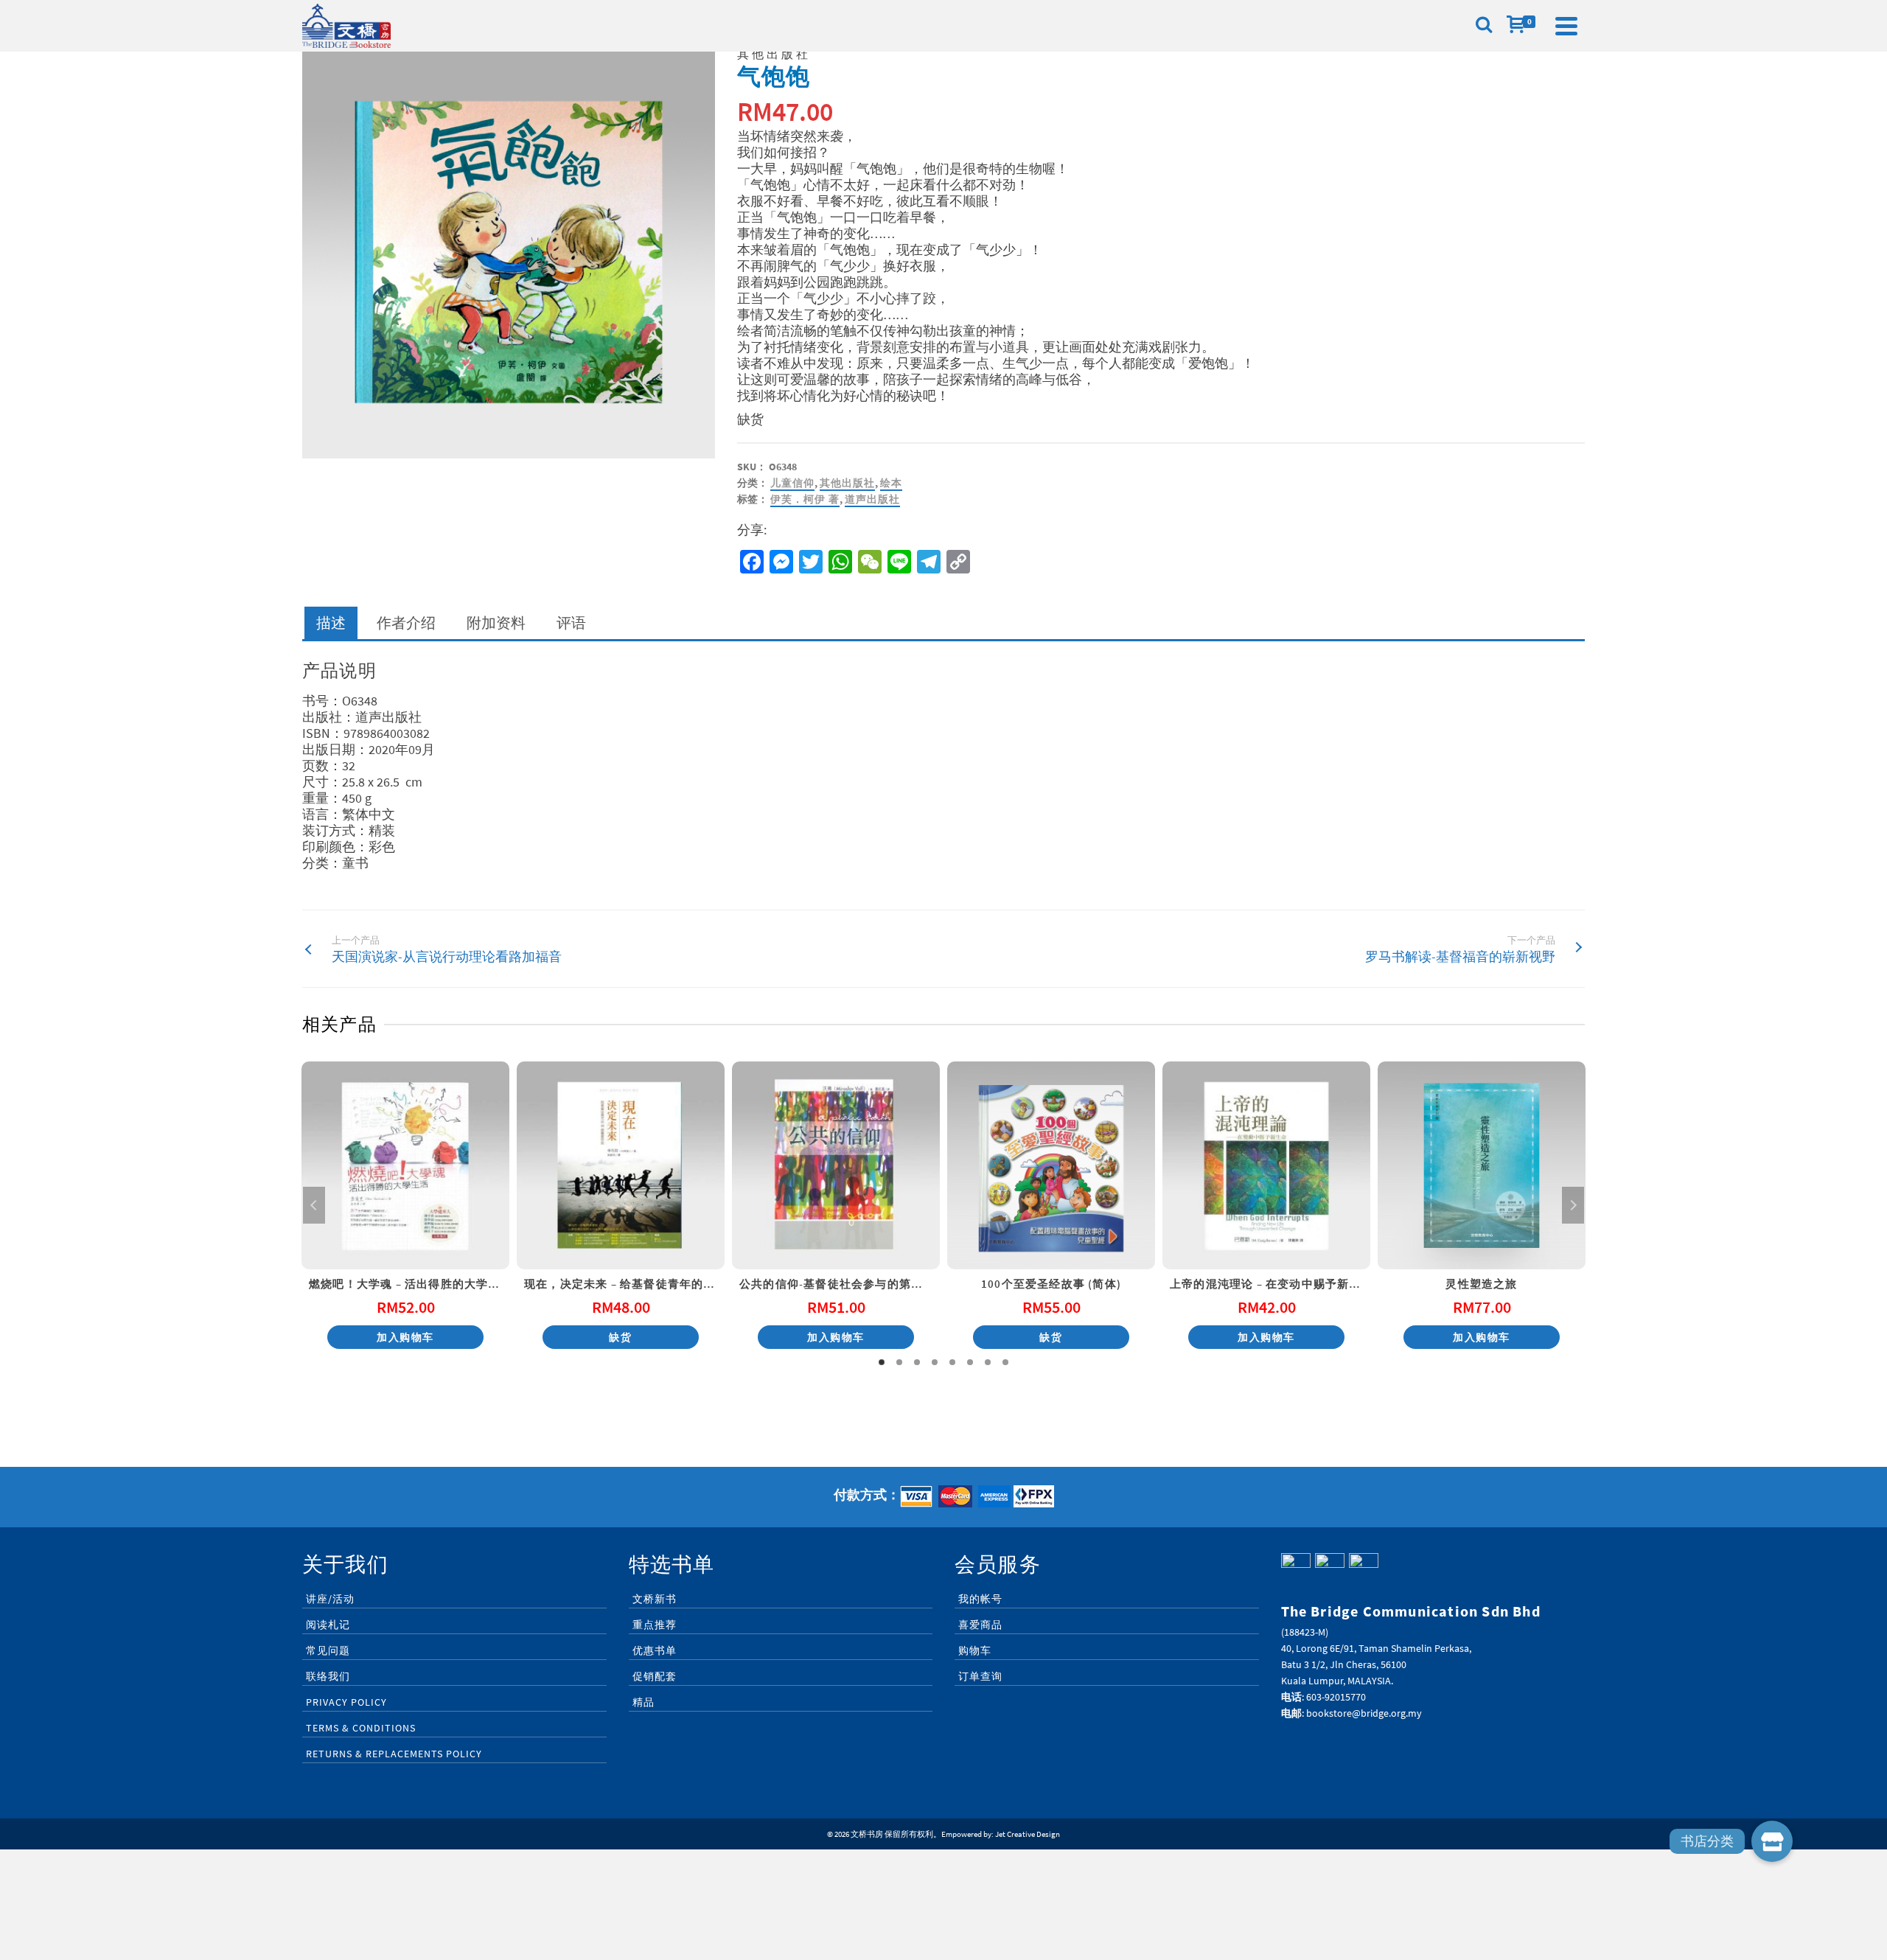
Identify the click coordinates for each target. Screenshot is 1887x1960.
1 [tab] (882, 1362)
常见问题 (328, 1650)
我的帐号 (980, 1599)
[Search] (1484, 26)
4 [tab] (935, 1362)
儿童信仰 (792, 483)
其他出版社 (847, 483)
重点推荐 (655, 1625)
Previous (314, 1205)
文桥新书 (655, 1599)
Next (1573, 1205)
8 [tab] (1005, 1362)
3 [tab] (917, 1362)
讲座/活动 (330, 1599)
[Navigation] (1566, 26)
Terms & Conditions (361, 1728)
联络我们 (328, 1676)
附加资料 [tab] (496, 622)
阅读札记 (328, 1625)
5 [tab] (952, 1362)
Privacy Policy (346, 1702)
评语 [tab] (571, 622)
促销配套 (655, 1676)
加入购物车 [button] (405, 1337)
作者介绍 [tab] (406, 622)
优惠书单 (655, 1650)
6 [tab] (970, 1362)
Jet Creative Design (1028, 1834)
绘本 (891, 483)
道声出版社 (872, 499)
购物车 (975, 1650)
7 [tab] (988, 1362)
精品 (643, 1702)
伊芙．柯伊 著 (805, 499)
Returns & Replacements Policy (394, 1754)
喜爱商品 (980, 1625)
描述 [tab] (331, 622)
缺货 (620, 1337)
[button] (1772, 1841)
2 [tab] (899, 1362)
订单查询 (980, 1676)
